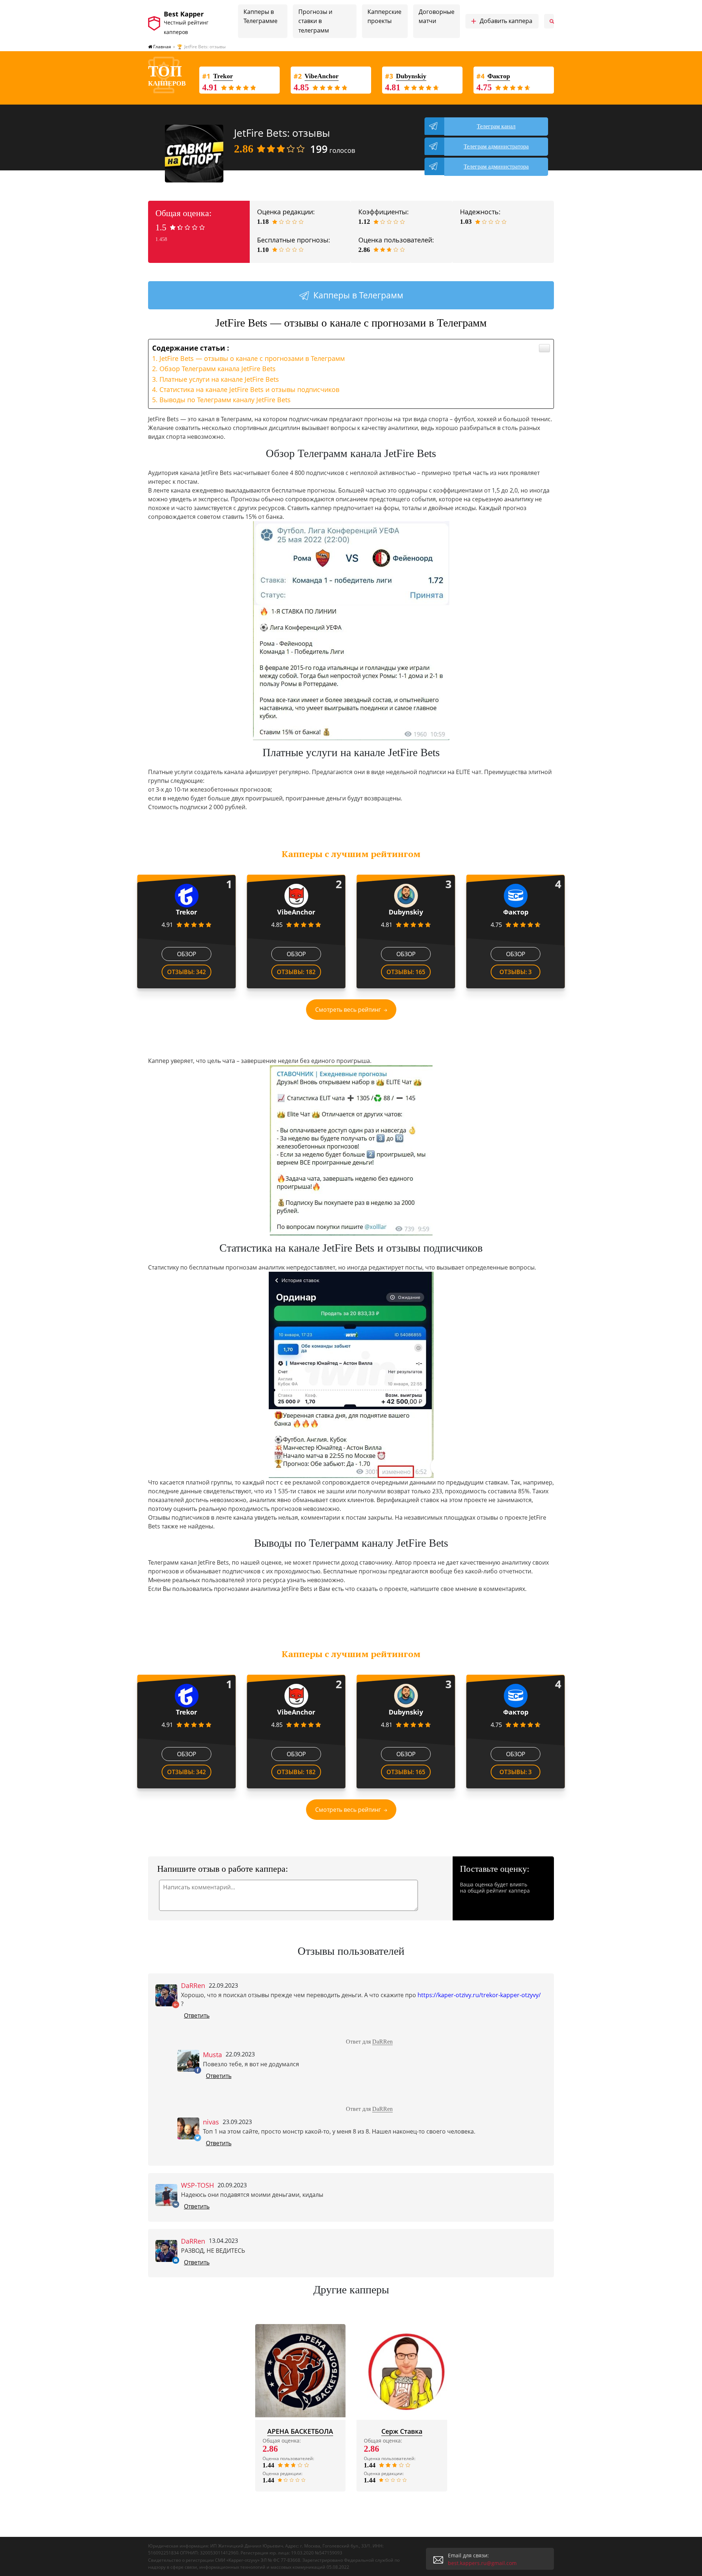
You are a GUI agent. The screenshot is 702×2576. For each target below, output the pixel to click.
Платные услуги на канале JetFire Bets (219, 379)
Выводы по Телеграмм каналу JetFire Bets (225, 400)
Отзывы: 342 (186, 972)
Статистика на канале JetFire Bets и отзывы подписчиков (249, 389)
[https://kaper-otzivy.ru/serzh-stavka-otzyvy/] (402, 2371)
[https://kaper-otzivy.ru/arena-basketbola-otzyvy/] (301, 2371)
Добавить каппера (502, 21)
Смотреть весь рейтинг (348, 1010)
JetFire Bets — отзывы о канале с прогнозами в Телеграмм (252, 358)
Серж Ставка (402, 2431)
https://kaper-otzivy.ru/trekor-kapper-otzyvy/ (479, 1995)
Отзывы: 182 (296, 972)
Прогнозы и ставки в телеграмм (315, 21)
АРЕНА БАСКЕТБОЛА (300, 2431)
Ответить (197, 2015)
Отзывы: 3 (516, 972)
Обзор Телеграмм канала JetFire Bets (218, 369)
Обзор (187, 954)
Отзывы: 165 (406, 972)
